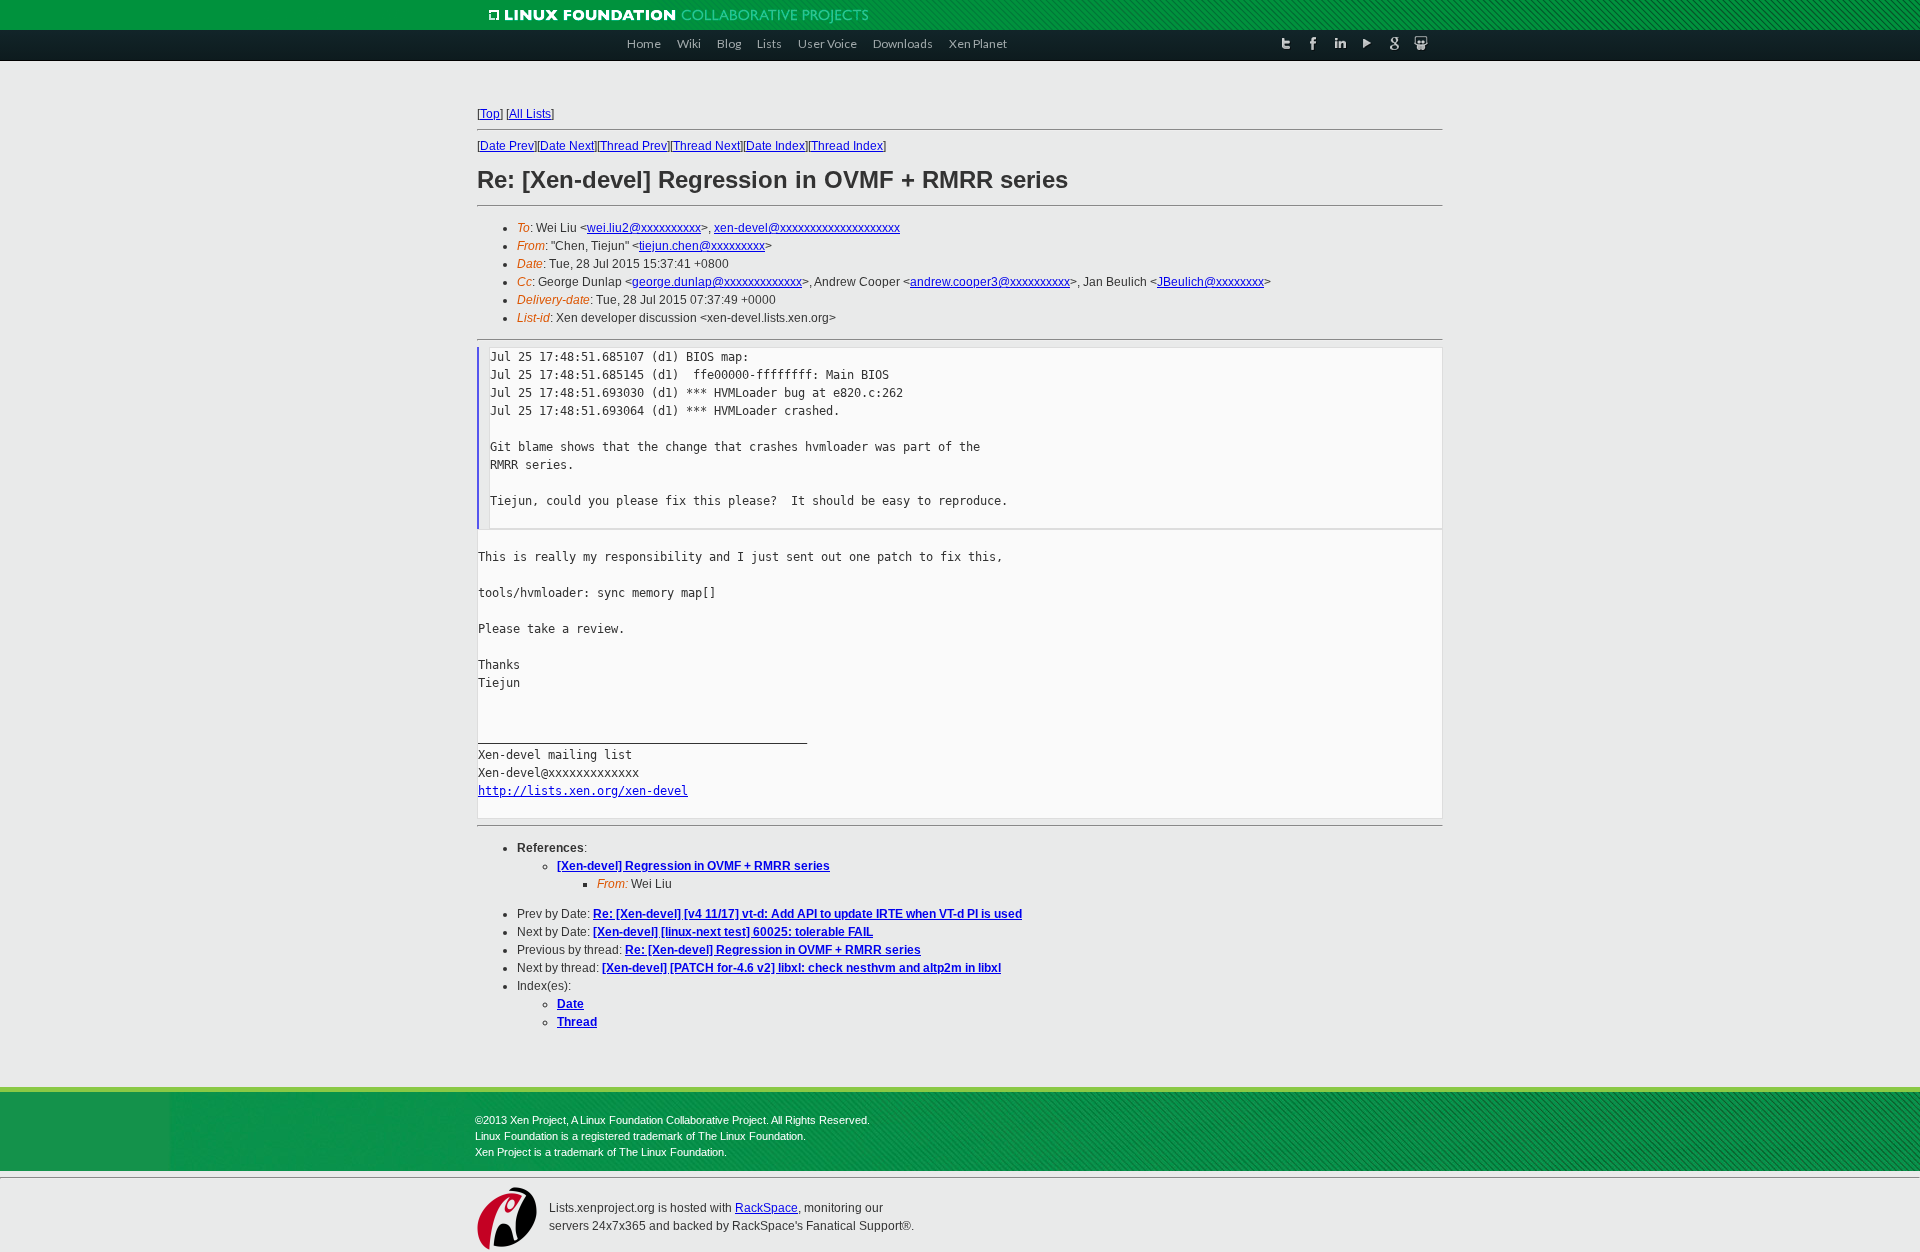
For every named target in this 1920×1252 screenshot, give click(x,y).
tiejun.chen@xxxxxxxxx (702, 246)
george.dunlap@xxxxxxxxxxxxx (717, 282)
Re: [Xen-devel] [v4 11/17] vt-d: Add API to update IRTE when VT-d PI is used (807, 914)
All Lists (530, 114)
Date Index (775, 146)
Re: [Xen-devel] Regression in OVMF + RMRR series (773, 950)
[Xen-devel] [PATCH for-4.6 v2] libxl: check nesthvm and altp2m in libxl (801, 968)
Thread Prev (633, 146)
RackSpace (766, 1208)
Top (490, 114)
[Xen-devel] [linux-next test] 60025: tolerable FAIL (733, 932)
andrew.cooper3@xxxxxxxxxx (990, 282)
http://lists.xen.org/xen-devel (583, 791)
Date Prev (507, 146)
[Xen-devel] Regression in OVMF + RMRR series (693, 866)
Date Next (567, 146)
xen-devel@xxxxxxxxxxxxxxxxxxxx (807, 228)
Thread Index (847, 146)
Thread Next (706, 146)
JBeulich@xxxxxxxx (1210, 282)
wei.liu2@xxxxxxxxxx (644, 228)
